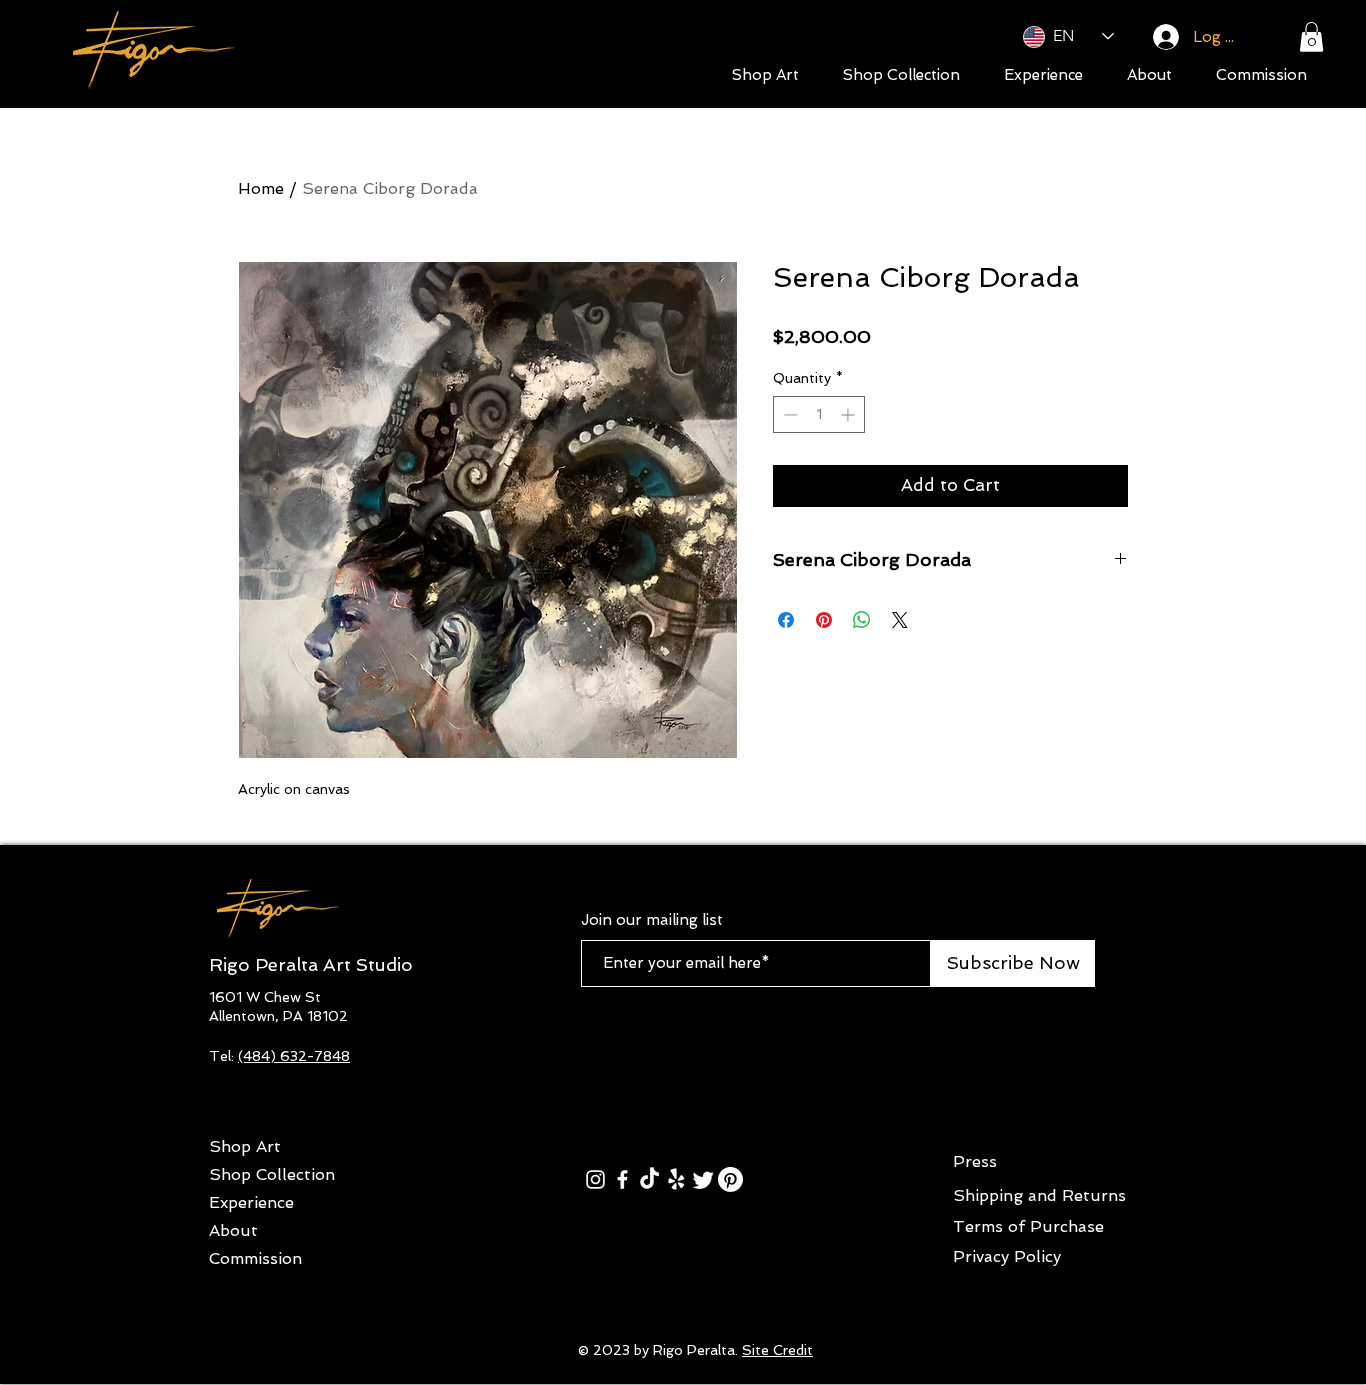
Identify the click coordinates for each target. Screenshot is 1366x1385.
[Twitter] (703, 1179)
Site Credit (777, 1350)
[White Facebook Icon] (622, 1179)
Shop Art (245, 1146)
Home (261, 188)
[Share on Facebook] (786, 620)
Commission (255, 1258)
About (233, 1230)
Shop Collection (272, 1174)
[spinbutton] (819, 414)
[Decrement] (788, 414)
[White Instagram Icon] (595, 1179)
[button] (1311, 37)
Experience (251, 1202)
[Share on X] (900, 620)
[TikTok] (649, 1179)
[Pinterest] (730, 1179)
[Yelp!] (676, 1179)
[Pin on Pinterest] (824, 620)
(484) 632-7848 (294, 1056)
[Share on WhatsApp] (862, 620)
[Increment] (849, 414)
